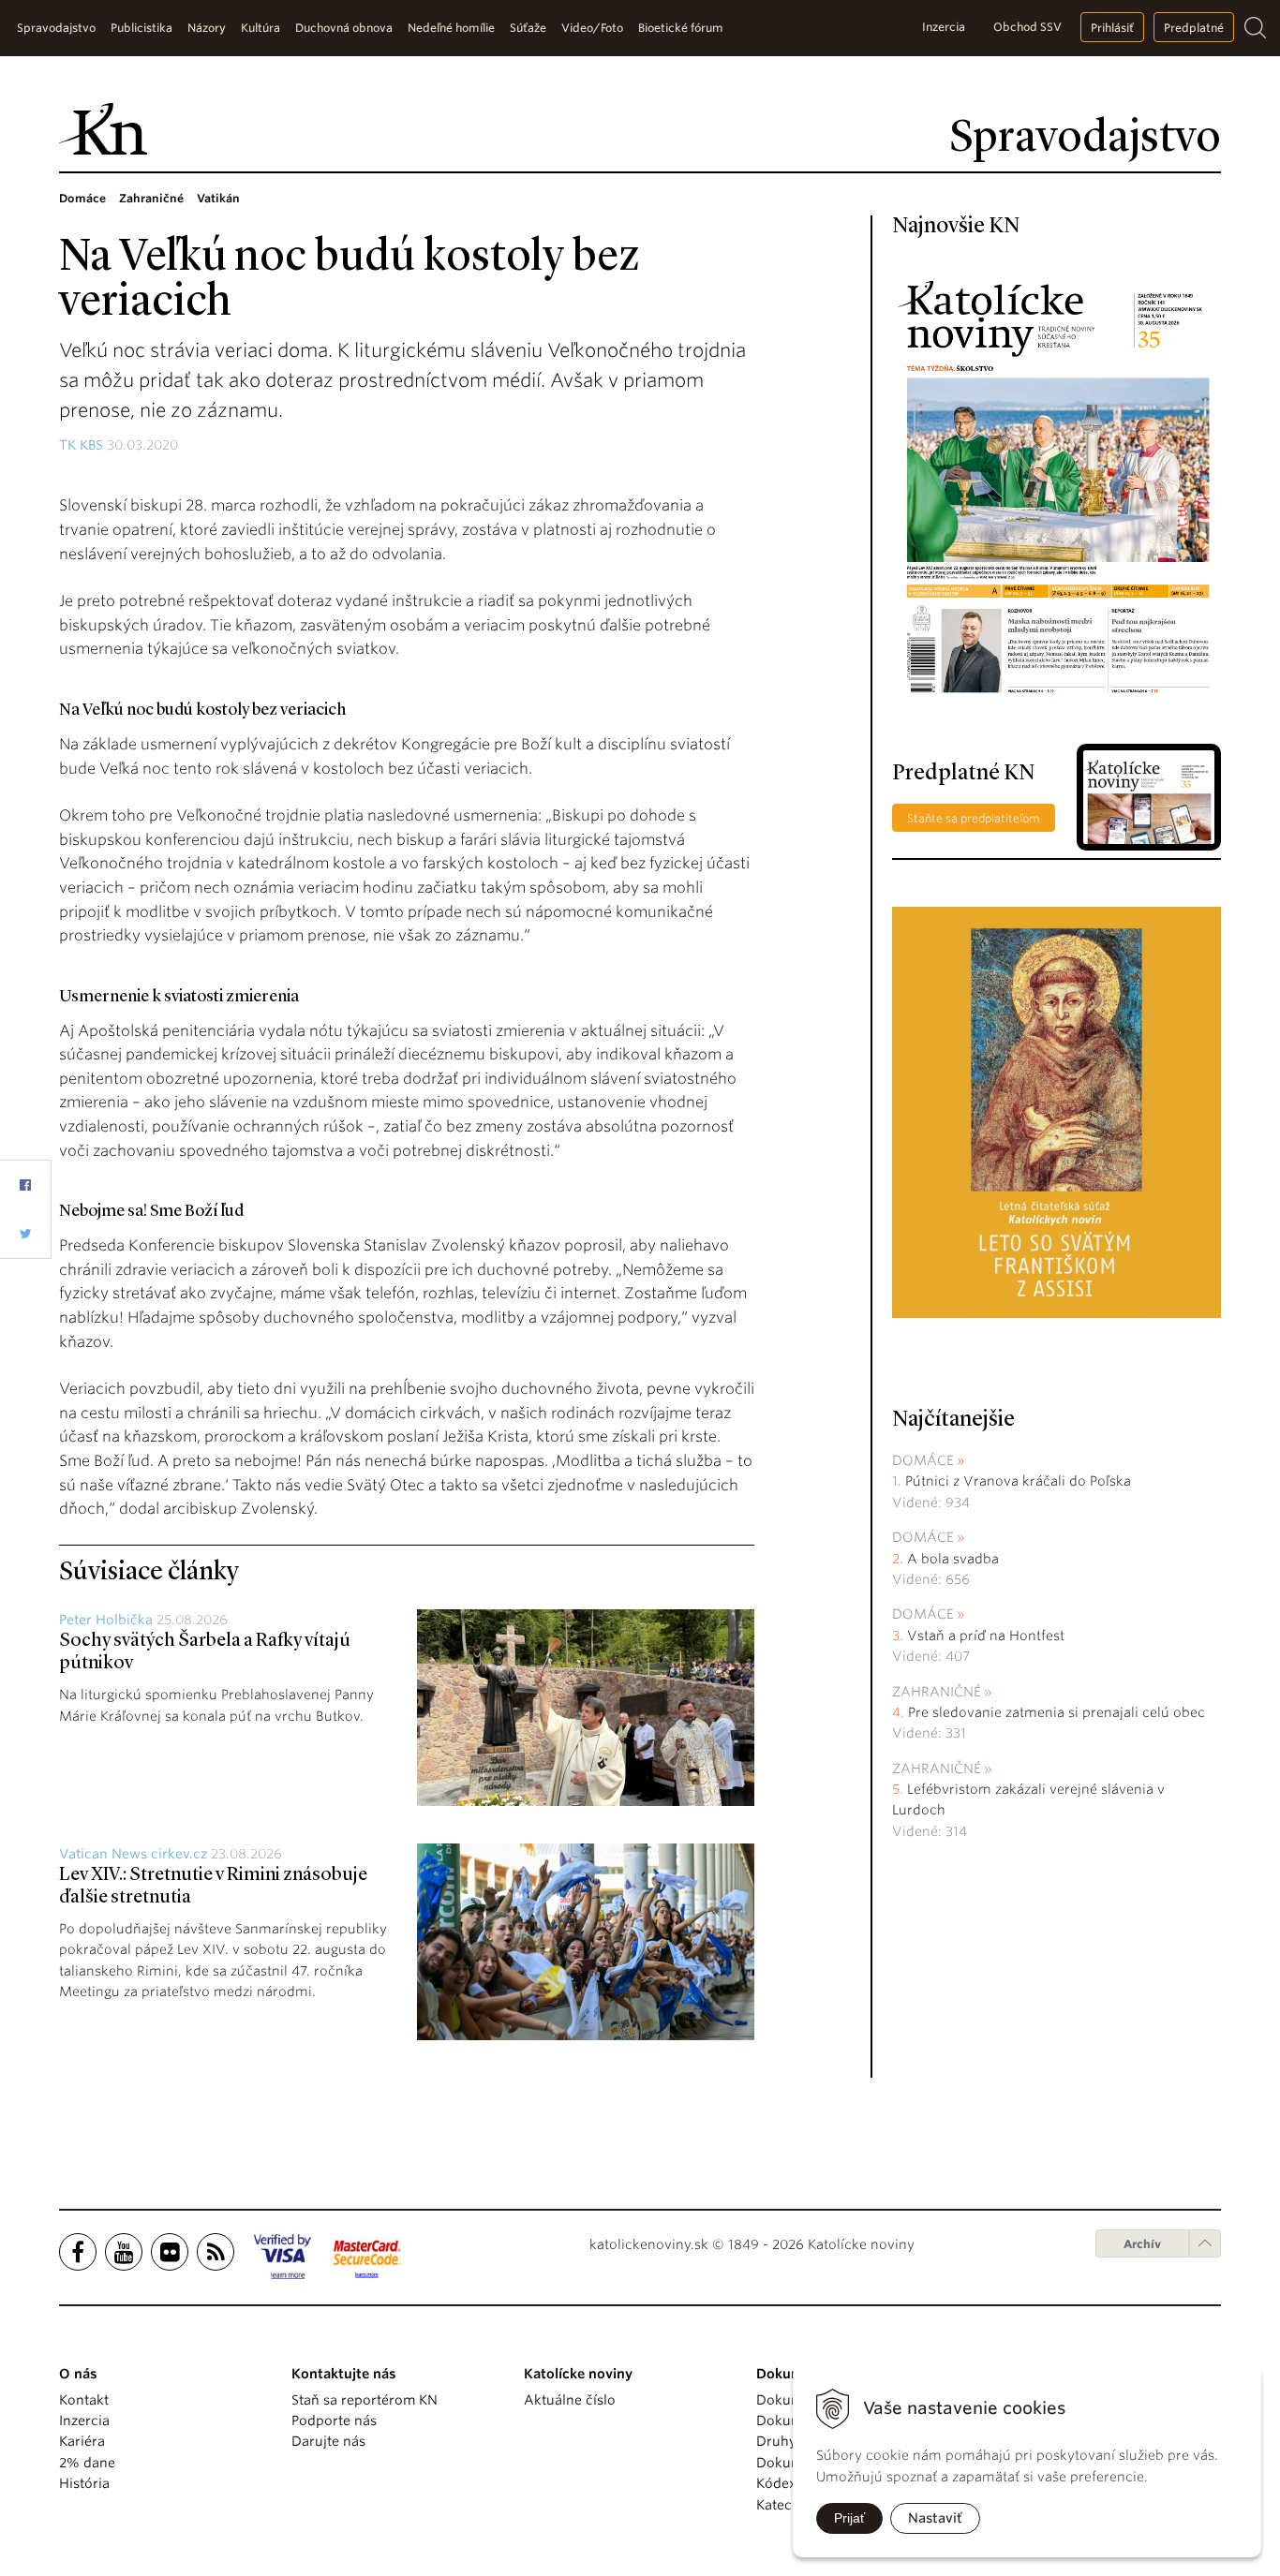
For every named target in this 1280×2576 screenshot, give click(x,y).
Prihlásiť (1112, 28)
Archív (1142, 2244)
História (84, 2483)
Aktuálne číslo (570, 2400)
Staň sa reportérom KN (365, 2400)
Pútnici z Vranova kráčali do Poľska (1018, 1481)
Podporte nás (334, 2421)
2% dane (87, 2463)
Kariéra (82, 2441)
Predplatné (1194, 28)
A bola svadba (953, 1559)
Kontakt (84, 2400)
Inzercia (944, 27)
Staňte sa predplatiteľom (974, 818)
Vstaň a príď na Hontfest (986, 1636)
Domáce (923, 1460)
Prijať (849, 2518)
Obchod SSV (1027, 27)
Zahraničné (937, 1692)
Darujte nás (328, 2441)
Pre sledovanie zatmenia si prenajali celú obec (1058, 1712)
